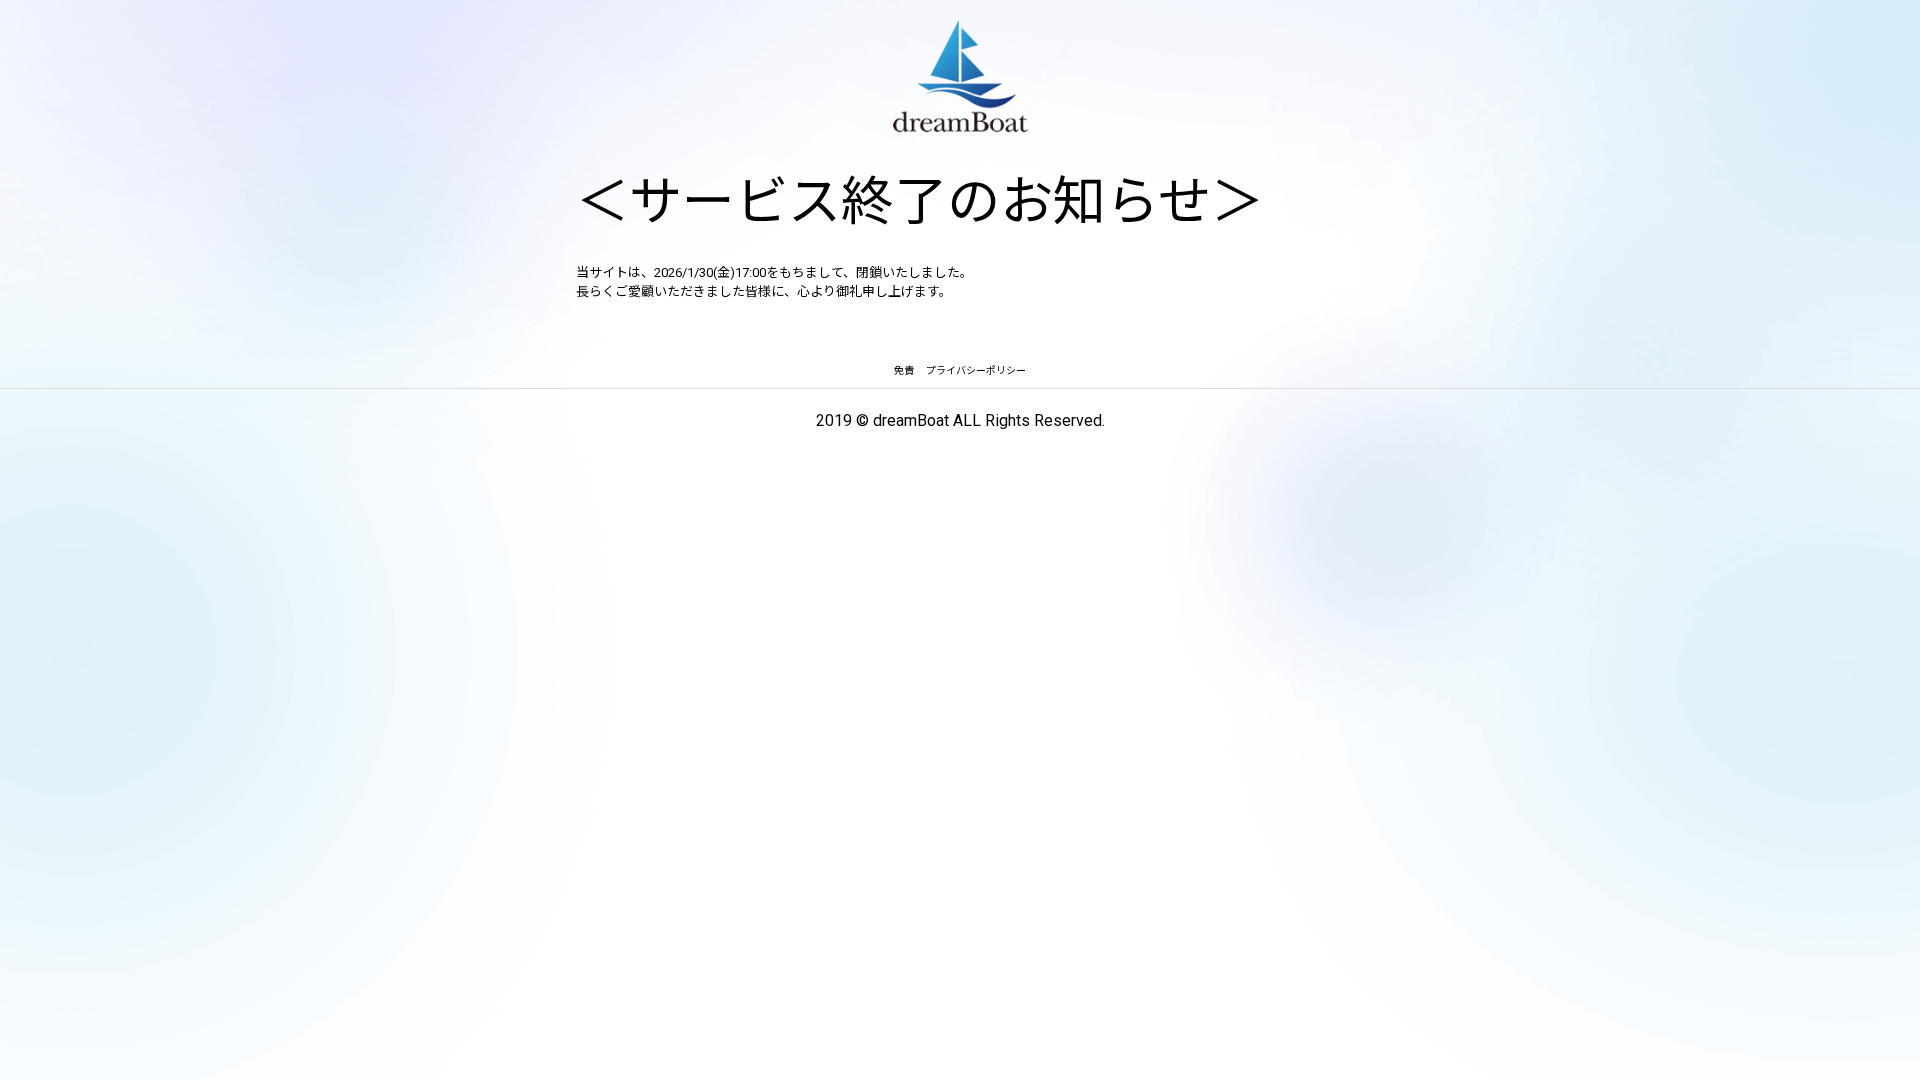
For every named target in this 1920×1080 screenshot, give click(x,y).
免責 (904, 370)
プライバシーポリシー (976, 370)
